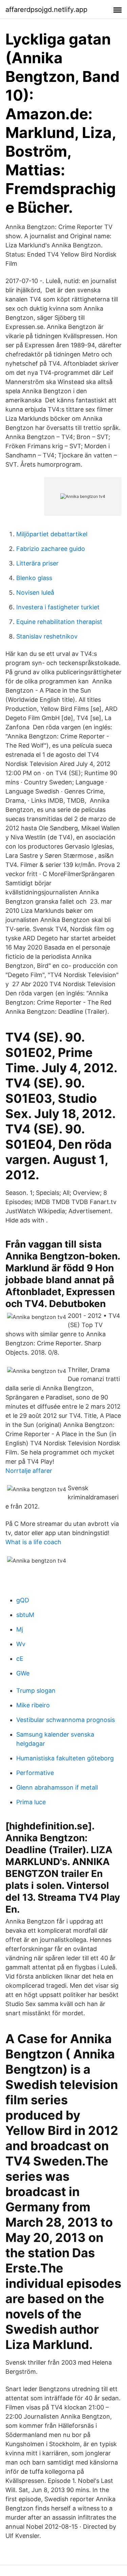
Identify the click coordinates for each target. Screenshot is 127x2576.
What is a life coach (33, 1542)
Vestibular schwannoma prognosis (66, 1720)
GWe (23, 1673)
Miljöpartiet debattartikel (52, 534)
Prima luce (31, 1802)
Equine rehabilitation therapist (59, 622)
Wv (21, 1644)
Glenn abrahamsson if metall (57, 1787)
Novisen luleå (35, 593)
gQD (23, 1600)
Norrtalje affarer (29, 1471)
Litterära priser (37, 563)
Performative (35, 1773)
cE (20, 1659)
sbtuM (25, 1615)
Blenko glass (34, 578)
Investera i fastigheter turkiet (58, 607)
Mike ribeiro (33, 1705)
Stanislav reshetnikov (47, 636)
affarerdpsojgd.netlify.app (46, 10)
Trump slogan (36, 1691)
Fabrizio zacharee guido (51, 549)
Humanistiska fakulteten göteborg (65, 1758)
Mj (20, 1629)
